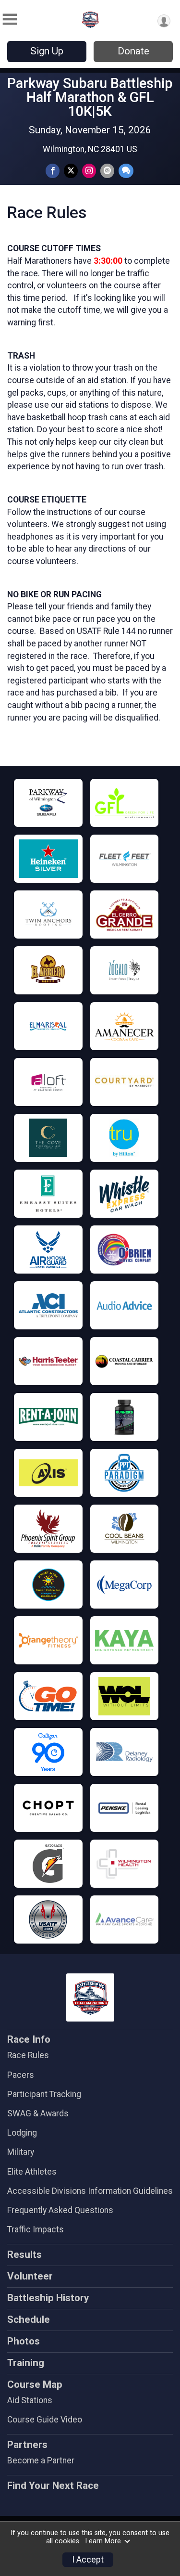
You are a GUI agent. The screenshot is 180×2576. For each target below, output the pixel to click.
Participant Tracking (44, 2094)
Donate (133, 51)
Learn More (103, 2541)
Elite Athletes (32, 2172)
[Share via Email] (107, 171)
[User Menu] (164, 21)
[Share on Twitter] (71, 171)
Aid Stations (30, 2400)
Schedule (29, 2319)
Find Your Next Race (53, 2486)
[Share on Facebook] (53, 171)
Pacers (21, 2075)
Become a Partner (41, 2460)
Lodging (22, 2133)
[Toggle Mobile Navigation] (10, 19)
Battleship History (48, 2298)
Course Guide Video (45, 2420)
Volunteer (30, 2276)
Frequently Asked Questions (60, 2210)
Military (21, 2152)
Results (24, 2254)
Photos (24, 2341)
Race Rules (28, 2055)
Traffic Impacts (36, 2229)
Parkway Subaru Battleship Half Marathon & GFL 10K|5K (90, 97)
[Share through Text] (126, 171)
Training (26, 2363)
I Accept (88, 2560)
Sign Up (47, 51)
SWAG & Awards (38, 2113)
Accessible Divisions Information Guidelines (90, 2191)
